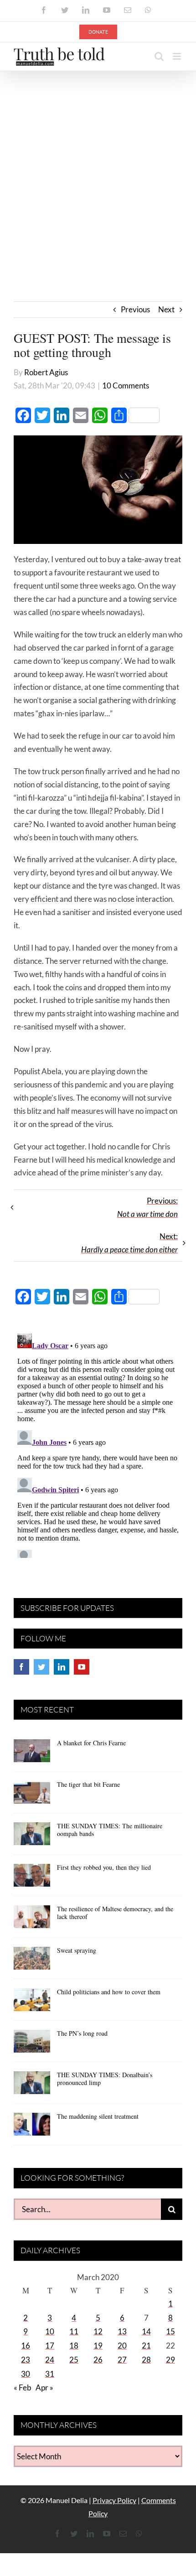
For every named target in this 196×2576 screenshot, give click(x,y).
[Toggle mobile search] (159, 56)
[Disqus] (98, 1444)
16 (26, 2346)
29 (170, 2360)
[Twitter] (41, 1667)
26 (98, 2360)
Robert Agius (46, 372)
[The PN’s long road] (32, 2044)
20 (122, 2346)
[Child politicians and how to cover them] (32, 2003)
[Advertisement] (98, 174)
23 (26, 2360)
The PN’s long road (82, 2033)
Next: (129, 1243)
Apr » (44, 2387)
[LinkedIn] (62, 1667)
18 (74, 2346)
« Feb (23, 2387)
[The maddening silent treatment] (32, 2127)
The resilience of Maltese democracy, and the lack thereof (115, 1913)
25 (74, 2360)
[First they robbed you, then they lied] (32, 1878)
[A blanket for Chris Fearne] (32, 1754)
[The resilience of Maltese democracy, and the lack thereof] (32, 1920)
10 (50, 2331)
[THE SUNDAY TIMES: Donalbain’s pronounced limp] (32, 2086)
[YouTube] (82, 1667)
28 (146, 2360)
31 (50, 2374)
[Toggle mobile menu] (178, 56)
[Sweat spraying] (32, 1961)
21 (146, 2346)
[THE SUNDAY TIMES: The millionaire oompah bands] (32, 1837)
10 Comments (126, 385)
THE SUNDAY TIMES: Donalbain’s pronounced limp (105, 2079)
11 (74, 2331)
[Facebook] (21, 1667)
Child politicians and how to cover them (109, 1992)
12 (98, 2331)
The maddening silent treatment (98, 2116)
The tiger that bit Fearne (88, 1784)
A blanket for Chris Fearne (91, 1743)
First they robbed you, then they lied (104, 1867)
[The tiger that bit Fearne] (32, 1795)
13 (122, 2331)
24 (50, 2360)
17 (50, 2346)
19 (98, 2346)
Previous (135, 309)
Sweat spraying (77, 1950)
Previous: (147, 1207)
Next (166, 309)
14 (146, 2331)
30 (26, 2374)
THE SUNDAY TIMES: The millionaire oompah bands (110, 1830)
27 (122, 2360)
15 (170, 2331)
